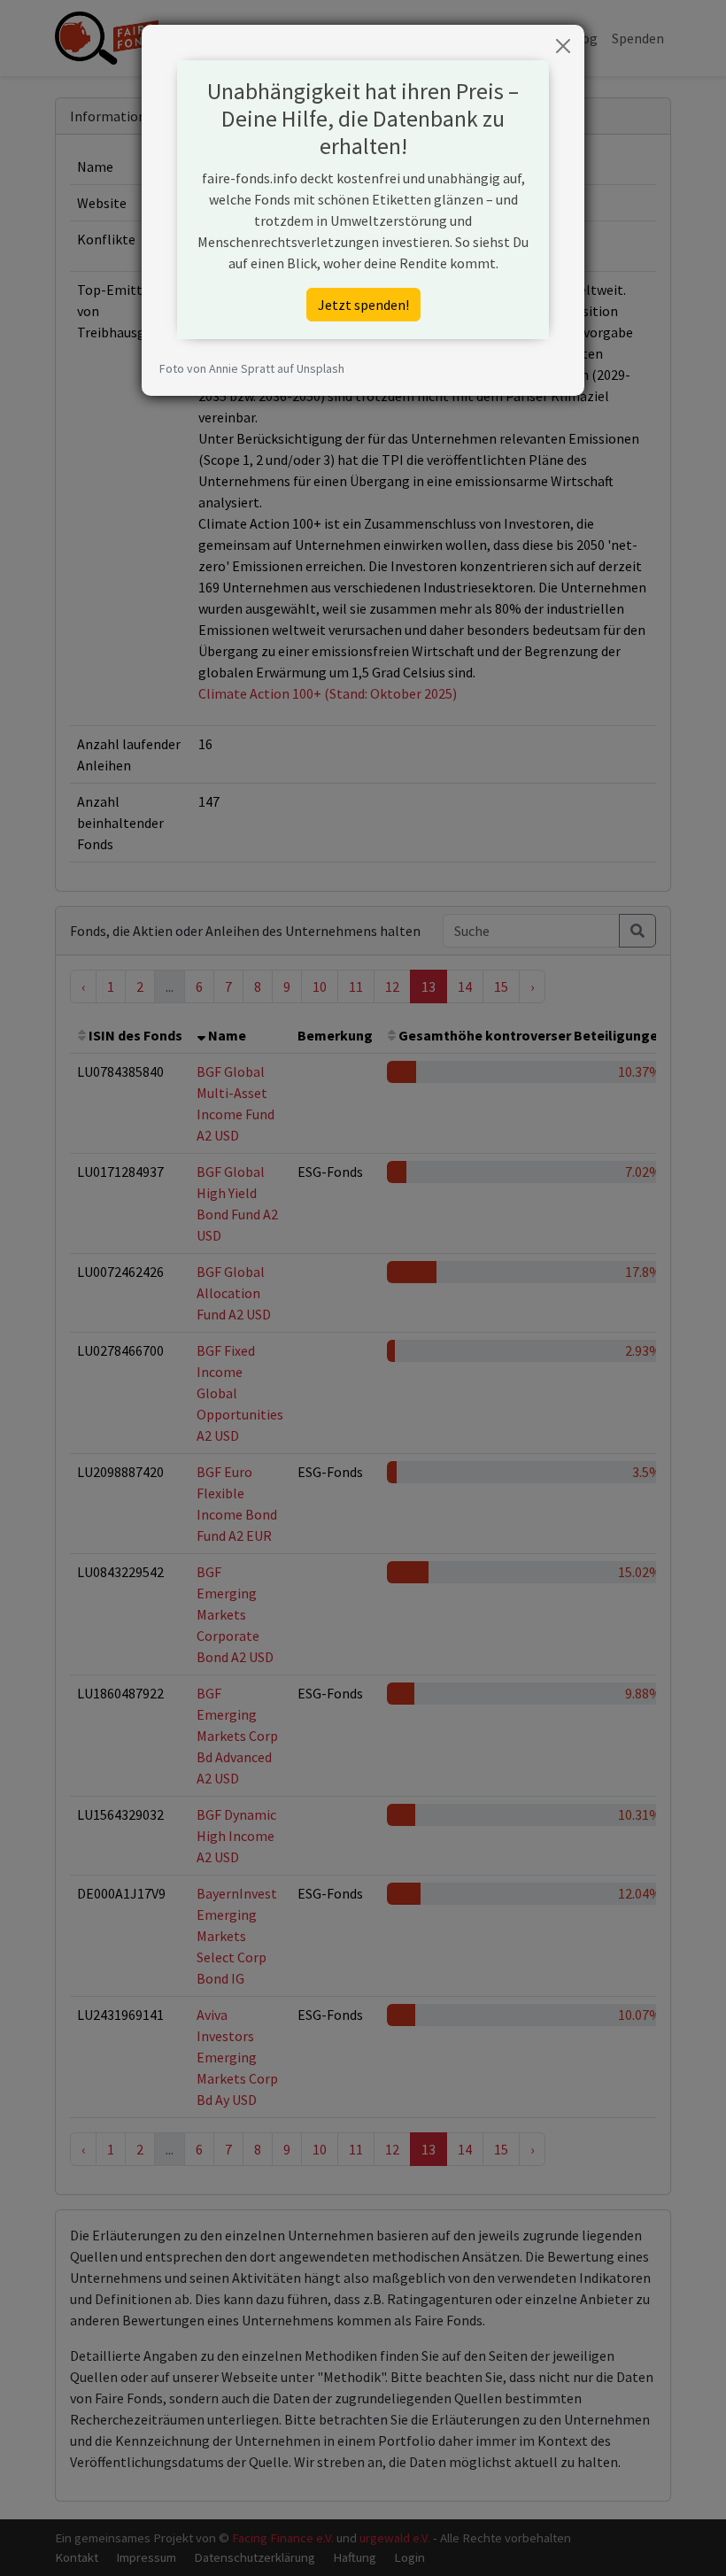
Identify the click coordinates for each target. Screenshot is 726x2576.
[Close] (563, 46)
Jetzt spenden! (363, 305)
